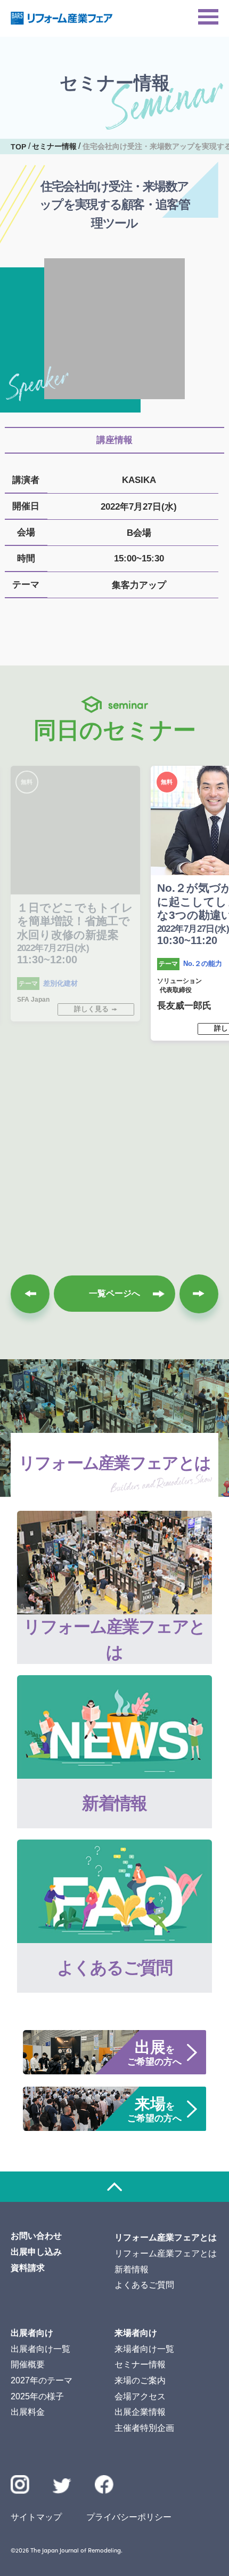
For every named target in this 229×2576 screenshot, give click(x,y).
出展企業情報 (140, 2412)
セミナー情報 (140, 2364)
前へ (30, 1294)
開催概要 (28, 2364)
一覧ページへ (114, 1293)
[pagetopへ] (114, 2187)
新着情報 (132, 2269)
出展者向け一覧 (40, 2349)
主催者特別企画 (144, 2428)
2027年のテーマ (42, 2380)
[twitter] (62, 2488)
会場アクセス (140, 2396)
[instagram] (20, 2484)
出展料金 (28, 2412)
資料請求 (28, 2268)
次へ (199, 1294)
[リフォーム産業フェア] (62, 18)
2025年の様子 (37, 2396)
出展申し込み (36, 2252)
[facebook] (104, 2484)
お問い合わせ (36, 2236)
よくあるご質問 (144, 2285)
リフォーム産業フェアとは (166, 2253)
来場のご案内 (140, 2380)
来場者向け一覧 (144, 2349)
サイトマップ (36, 2517)
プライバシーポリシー (129, 2517)
